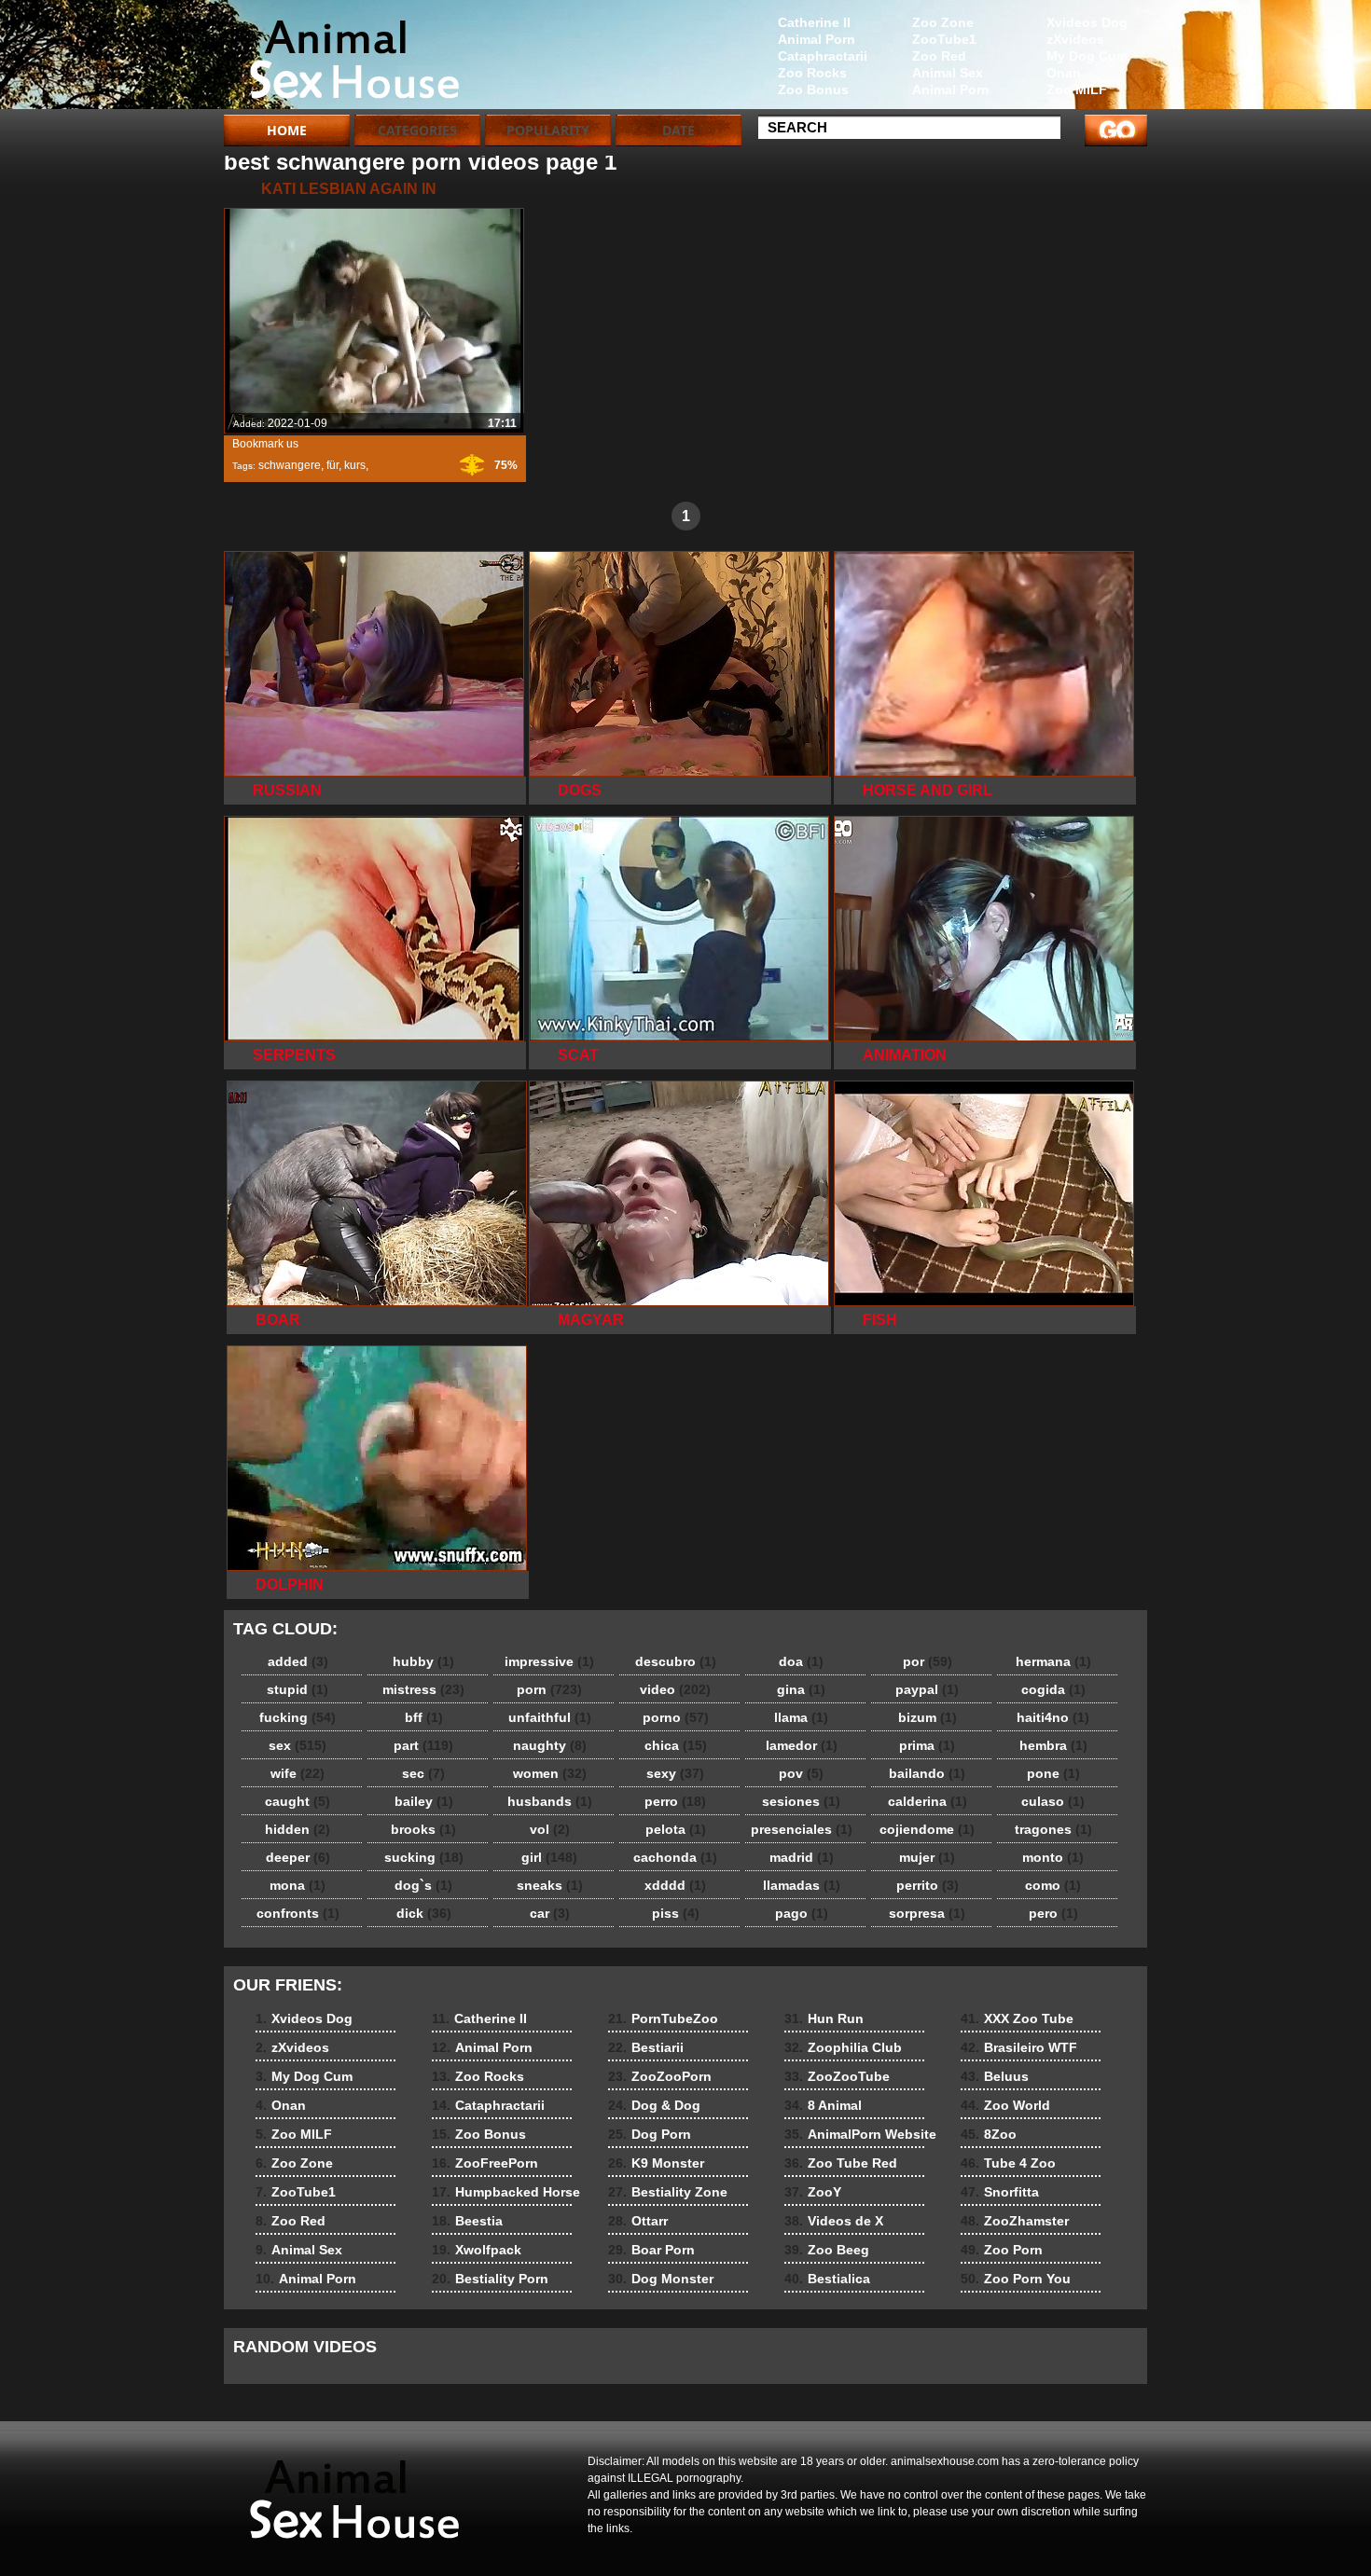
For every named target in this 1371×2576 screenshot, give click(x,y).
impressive (549, 1661)
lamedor (802, 1745)
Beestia (467, 2221)
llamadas (802, 1885)
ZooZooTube (837, 2076)
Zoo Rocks (812, 73)
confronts (298, 1913)
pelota (676, 1829)
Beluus (995, 2076)
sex (298, 1745)
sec (423, 1773)
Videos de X (834, 2221)
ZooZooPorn (660, 2076)
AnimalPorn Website (860, 2134)
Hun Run (824, 2018)
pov (801, 1773)
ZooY (813, 2192)
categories (417, 130)
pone (1053, 1773)
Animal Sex (948, 73)
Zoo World (1005, 2105)
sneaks (550, 1885)
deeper (298, 1857)
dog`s (423, 1885)
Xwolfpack (477, 2250)
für (332, 465)
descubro (676, 1661)
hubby (423, 1661)
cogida (1053, 1689)
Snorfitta (1000, 2192)
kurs (355, 465)
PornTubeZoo (663, 2018)
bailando (927, 1773)
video (675, 1689)
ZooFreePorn (485, 2163)
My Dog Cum (1087, 56)
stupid (298, 1689)
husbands (550, 1801)
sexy (675, 1773)
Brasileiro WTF (1019, 2047)
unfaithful (550, 1717)
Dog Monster (661, 2279)
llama (801, 1717)
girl (549, 1857)
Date (679, 130)
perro (675, 1801)
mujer (927, 1857)
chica (676, 1745)
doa (801, 1661)
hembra (1053, 1745)
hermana (1053, 1661)
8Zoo (989, 2134)
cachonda (675, 1857)
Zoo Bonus (813, 90)
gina (801, 1689)
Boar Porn (651, 2250)
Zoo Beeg (827, 2250)
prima (927, 1745)
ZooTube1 (944, 39)
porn (549, 1689)
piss (676, 1913)
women (550, 1773)
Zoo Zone (943, 22)
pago (802, 1913)
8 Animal (823, 2105)
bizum (928, 1717)
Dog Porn (650, 2134)
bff (424, 1717)
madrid (802, 1857)
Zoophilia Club (843, 2047)
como (1053, 1885)
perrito (928, 1885)
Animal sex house (342, 59)
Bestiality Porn (490, 2279)
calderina (928, 1801)
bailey (424, 1801)
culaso (1053, 1801)
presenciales (802, 1829)
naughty (550, 1745)
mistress (423, 1689)
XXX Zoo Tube (1017, 2018)
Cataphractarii (823, 56)
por (928, 1661)
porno (676, 1717)
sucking (424, 1857)
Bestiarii (646, 2047)
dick (424, 1913)
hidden (298, 1829)
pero (1053, 1913)
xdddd (675, 1885)
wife (298, 1773)
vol (550, 1829)
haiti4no (1053, 1717)
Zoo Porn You (1016, 2279)
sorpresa (927, 1913)
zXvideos (1075, 39)
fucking (298, 1717)
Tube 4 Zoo (1008, 2163)
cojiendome (927, 1829)
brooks (423, 1829)
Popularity (548, 130)
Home (287, 130)
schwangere (290, 465)
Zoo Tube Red (841, 2163)
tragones (1053, 1829)
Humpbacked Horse (506, 2192)
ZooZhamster (1015, 2221)
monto (1053, 1857)
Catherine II (814, 22)
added (298, 1661)
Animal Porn (951, 90)
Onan (1064, 73)
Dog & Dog (654, 2105)
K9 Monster (656, 2163)
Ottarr (638, 2221)
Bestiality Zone (668, 2192)
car (550, 1913)
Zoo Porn (1002, 2250)
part (423, 1745)
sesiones (801, 1801)
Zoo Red (939, 56)
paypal (927, 1689)
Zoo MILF (1077, 90)
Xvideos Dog (1087, 22)
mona (298, 1885)
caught (298, 1801)
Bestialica (827, 2279)
